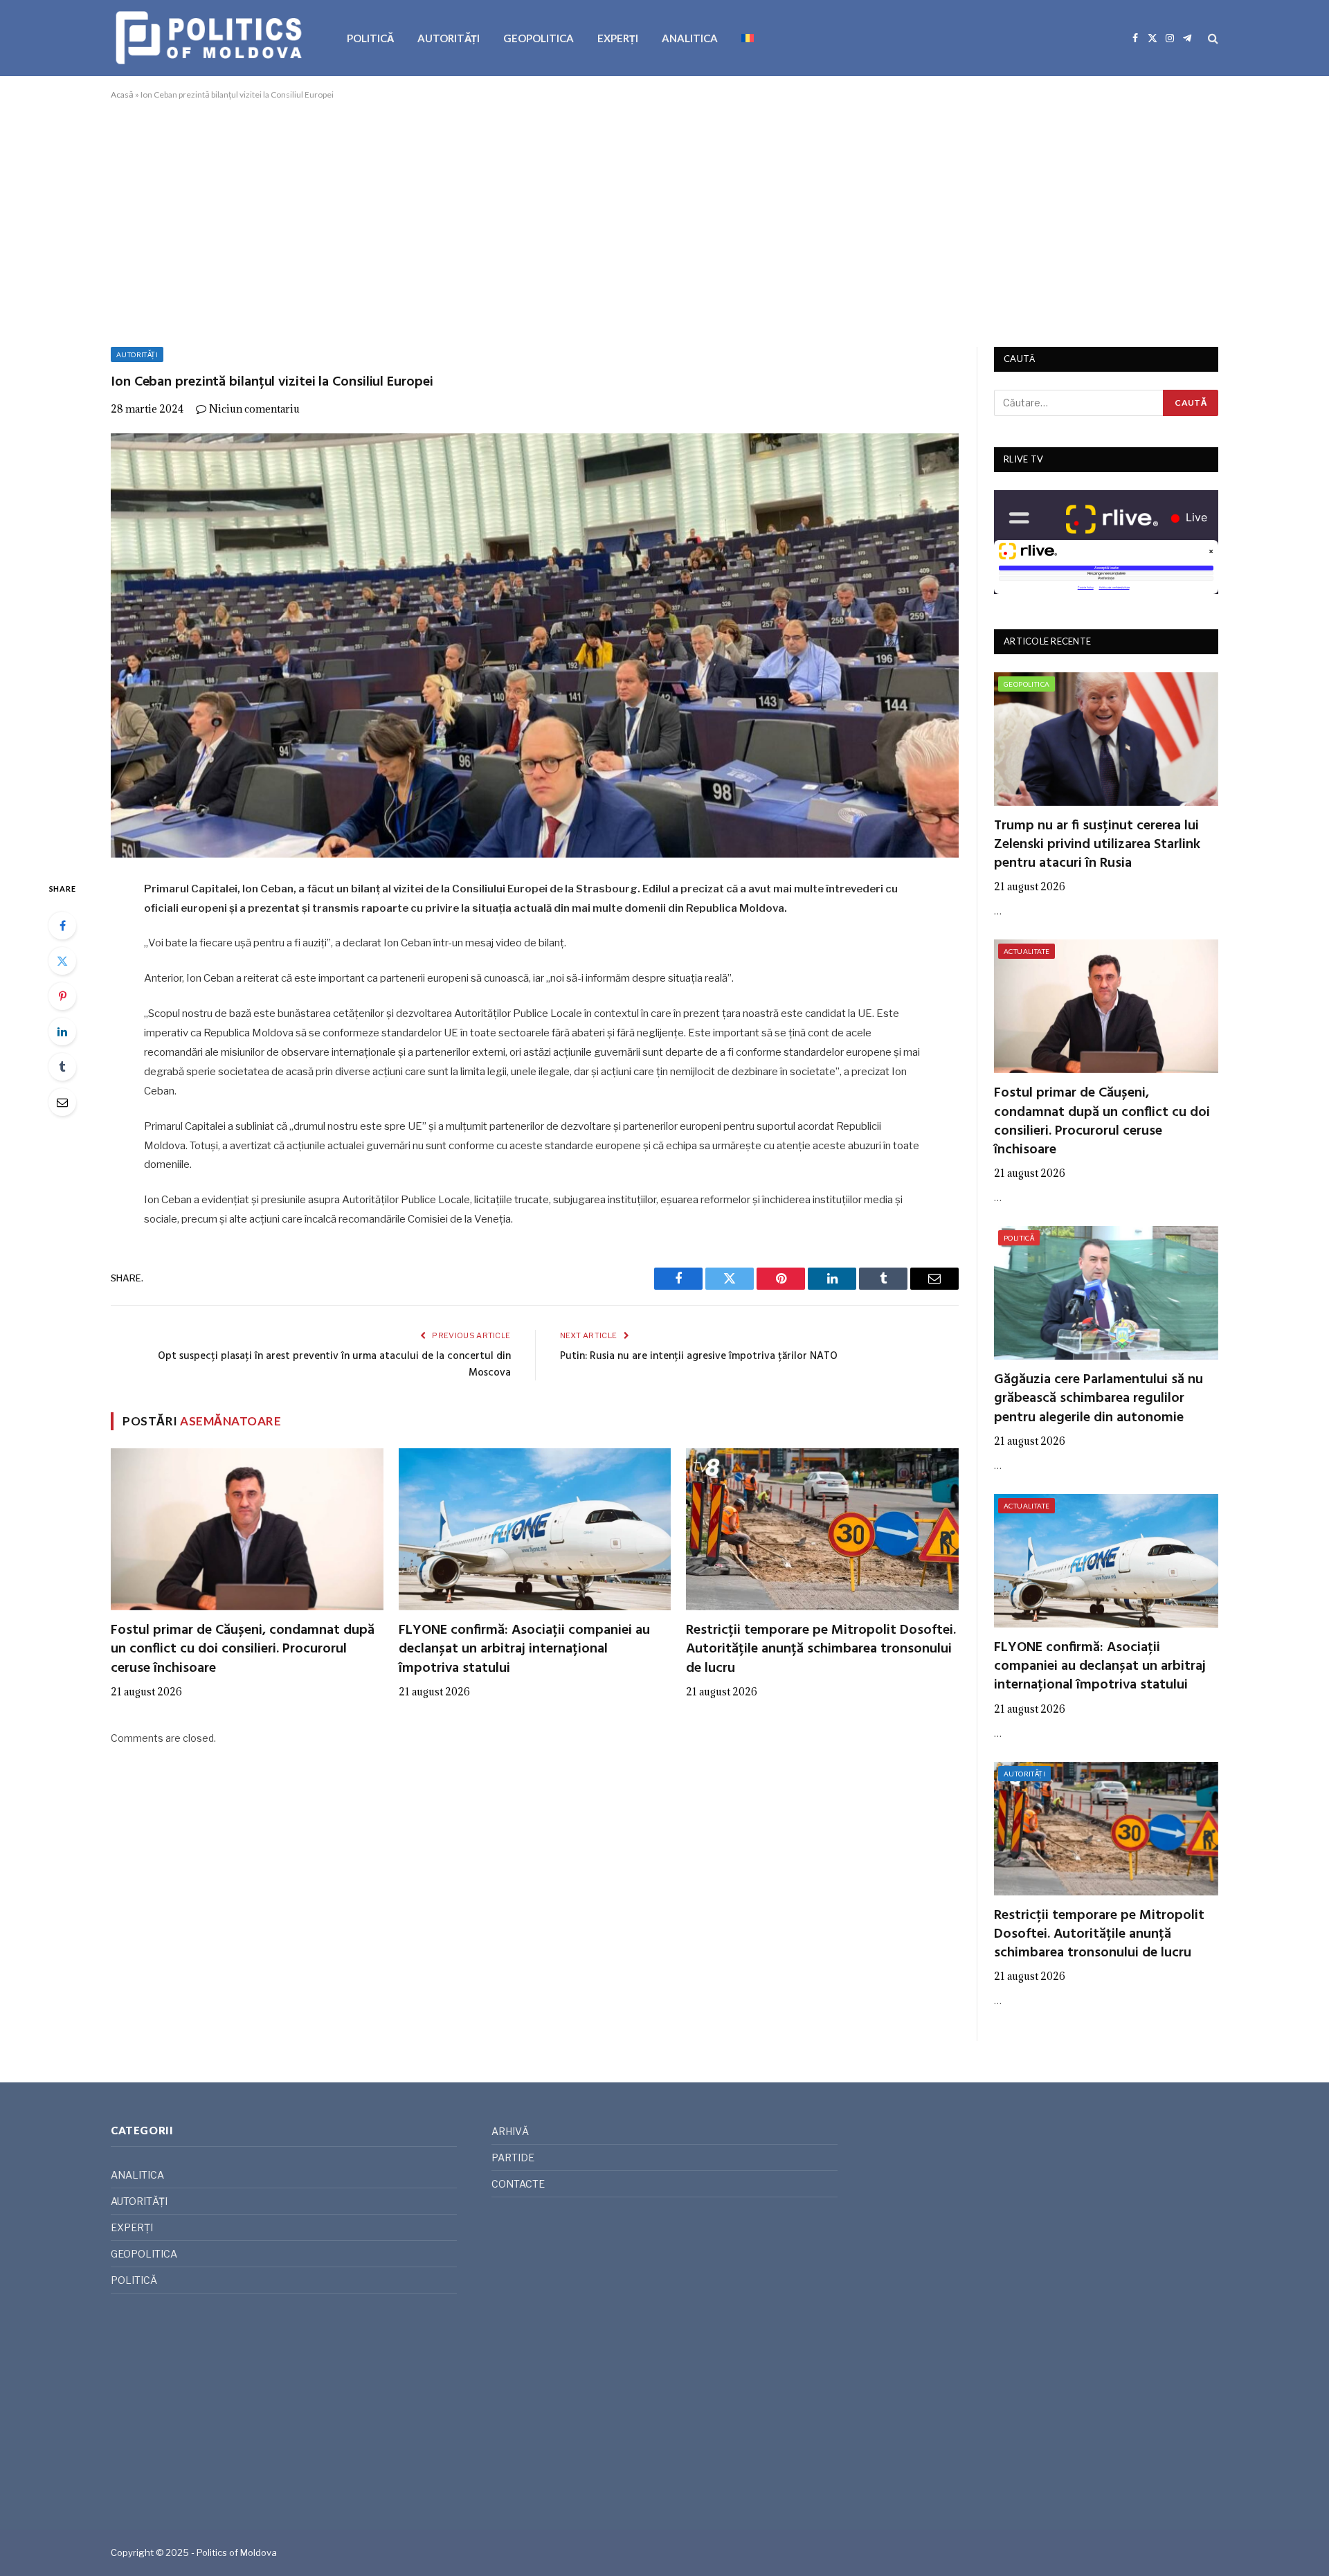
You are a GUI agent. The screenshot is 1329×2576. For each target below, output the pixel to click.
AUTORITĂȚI (449, 38)
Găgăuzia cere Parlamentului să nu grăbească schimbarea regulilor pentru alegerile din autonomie (1099, 1399)
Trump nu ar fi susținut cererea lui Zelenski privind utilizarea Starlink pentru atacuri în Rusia (1097, 845)
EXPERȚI (618, 38)
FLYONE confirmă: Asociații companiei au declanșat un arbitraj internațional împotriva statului (524, 1650)
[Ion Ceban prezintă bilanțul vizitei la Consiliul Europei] (535, 646)
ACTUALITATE (1027, 951)
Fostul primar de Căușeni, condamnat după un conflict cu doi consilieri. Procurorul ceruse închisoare (243, 1650)
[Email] (62, 1102)
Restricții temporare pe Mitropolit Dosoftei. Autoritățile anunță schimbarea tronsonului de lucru (821, 1650)
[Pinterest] (62, 996)
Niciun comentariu (254, 409)
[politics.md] (211, 38)
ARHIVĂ (510, 2131)
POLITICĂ (370, 38)
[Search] (1212, 38)
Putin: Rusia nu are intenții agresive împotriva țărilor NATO (699, 1356)
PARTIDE (513, 2158)
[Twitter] (62, 961)
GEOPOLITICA (539, 38)
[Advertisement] (664, 221)
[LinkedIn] (62, 1032)
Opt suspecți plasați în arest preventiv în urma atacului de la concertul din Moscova (334, 1364)
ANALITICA (690, 38)
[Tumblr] (62, 1067)
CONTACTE (518, 2184)
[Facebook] (62, 926)
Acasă (122, 94)
